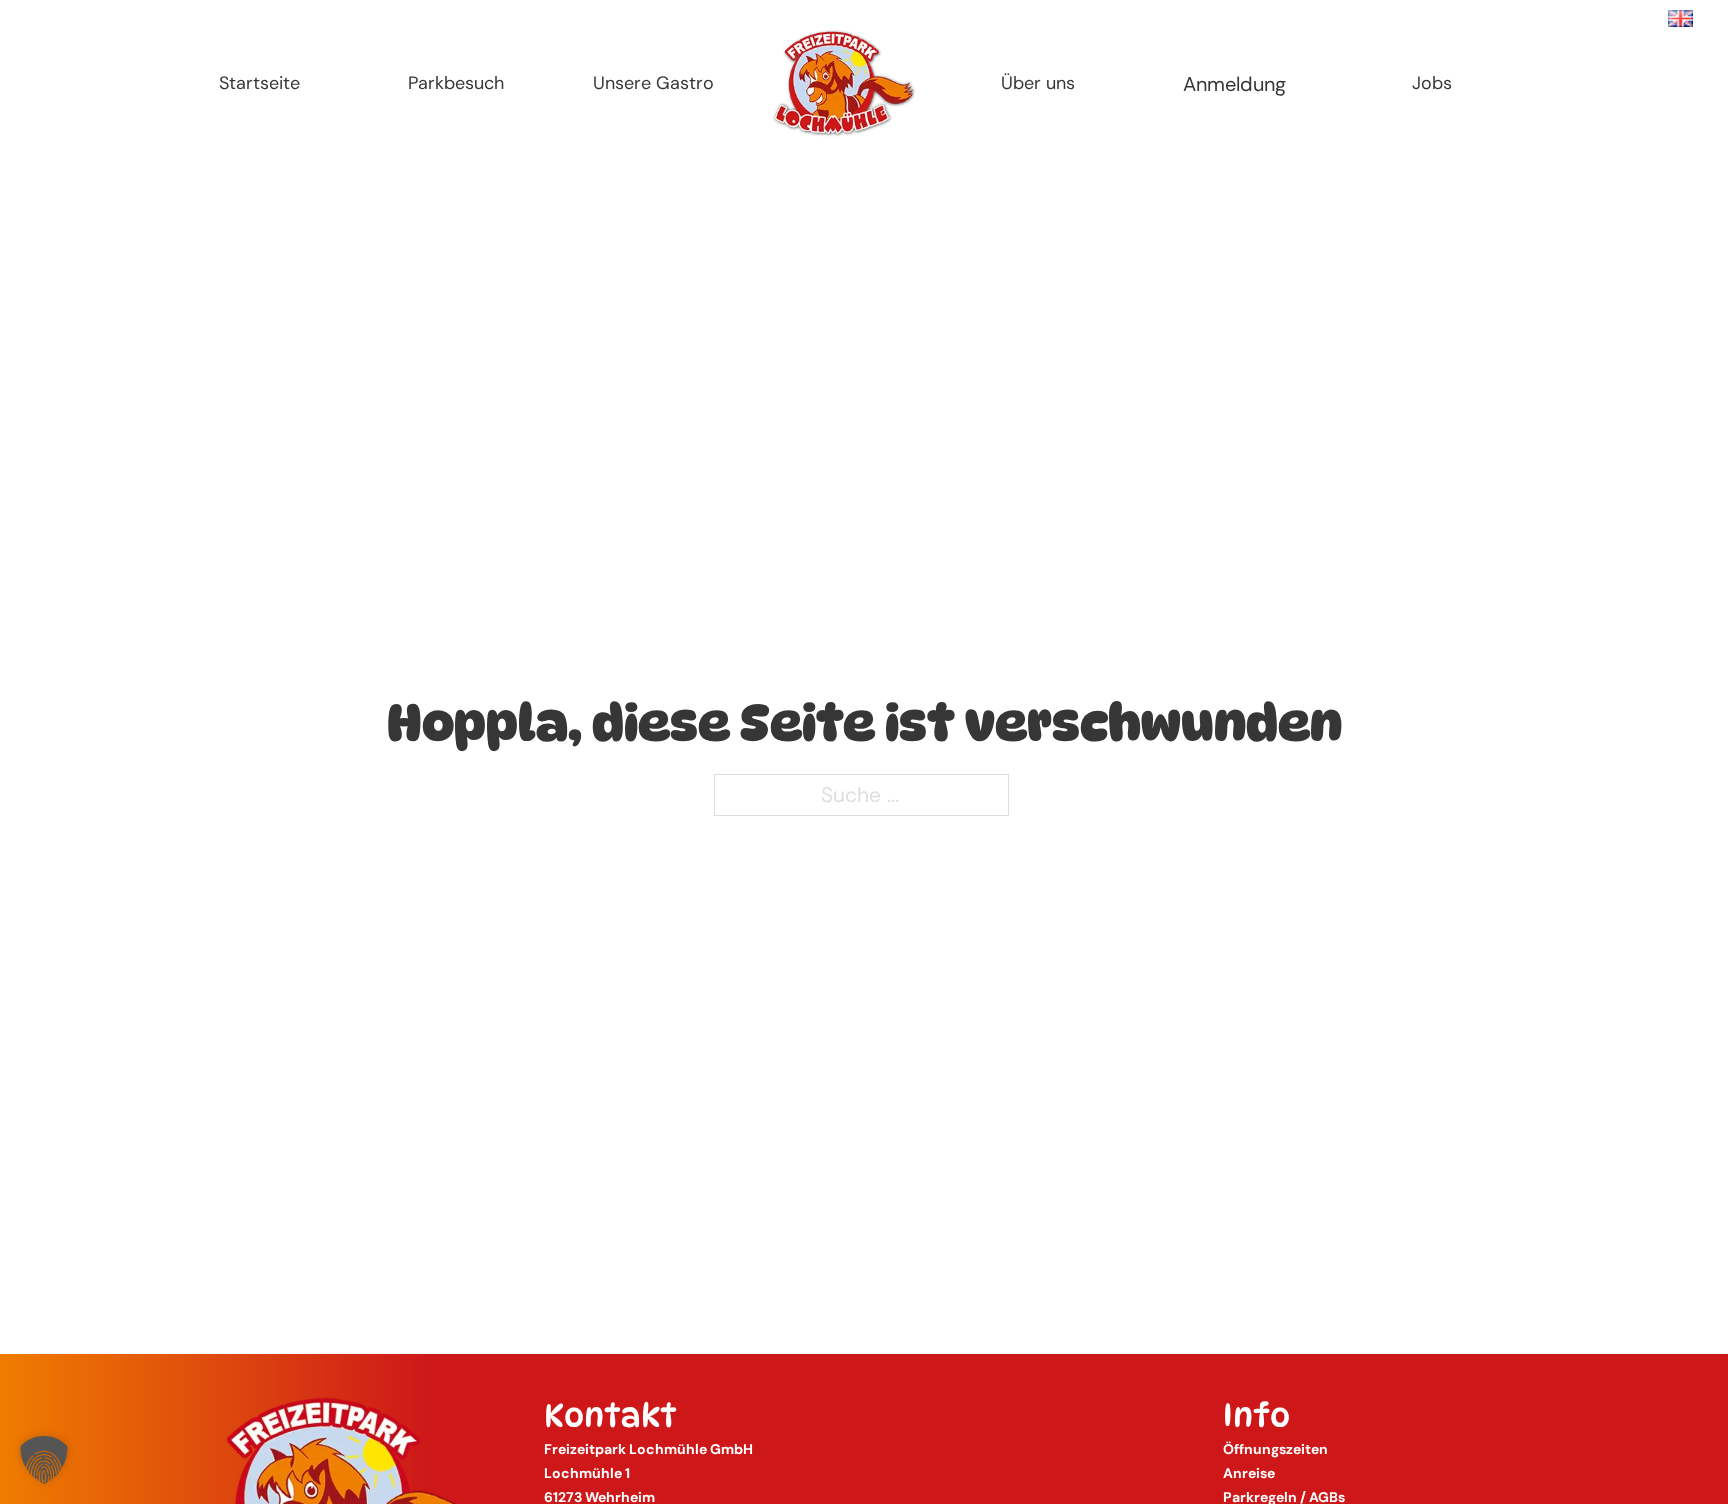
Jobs (1432, 83)
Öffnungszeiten (1275, 1449)
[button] (44, 1460)
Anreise (1249, 1473)
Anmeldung (1234, 84)
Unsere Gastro (653, 83)
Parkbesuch (456, 83)
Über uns (1038, 83)
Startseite (259, 83)
